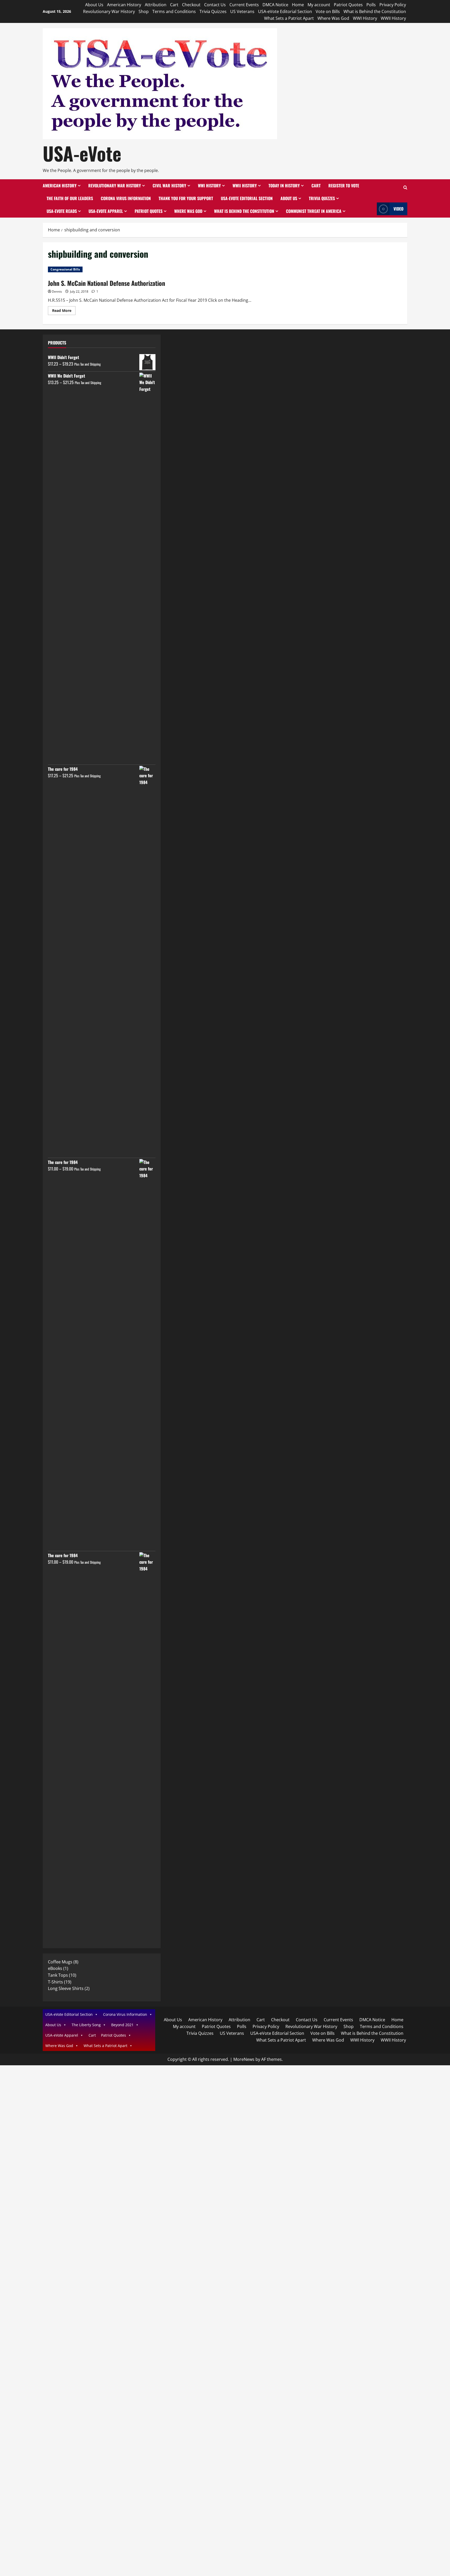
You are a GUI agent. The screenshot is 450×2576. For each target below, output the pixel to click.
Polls (371, 5)
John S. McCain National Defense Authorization (107, 283)
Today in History (284, 186)
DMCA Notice (275, 5)
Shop (144, 11)
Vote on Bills (328, 11)
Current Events (244, 5)
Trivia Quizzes (213, 11)
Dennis (57, 291)
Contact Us (215, 5)
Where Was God (333, 18)
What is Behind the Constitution (375, 11)
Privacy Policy (393, 5)
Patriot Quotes (348, 5)
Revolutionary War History (109, 11)
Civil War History (169, 186)
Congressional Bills (65, 269)
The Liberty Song (86, 2025)
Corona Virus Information (126, 198)
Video (398, 209)
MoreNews (244, 2059)
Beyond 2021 (122, 2025)
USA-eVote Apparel (106, 211)
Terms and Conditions (174, 11)
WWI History (365, 18)
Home (298, 5)
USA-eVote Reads (62, 211)
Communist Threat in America (314, 211)
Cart (174, 5)
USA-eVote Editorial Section (285, 11)
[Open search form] (405, 188)
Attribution (156, 5)
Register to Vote (344, 186)
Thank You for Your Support (186, 198)
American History (124, 5)
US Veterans (242, 11)
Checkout (191, 5)
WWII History (393, 18)
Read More (64, 311)
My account (319, 5)
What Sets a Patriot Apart (289, 18)
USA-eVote (82, 153)
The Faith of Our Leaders (70, 198)
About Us (94, 5)
